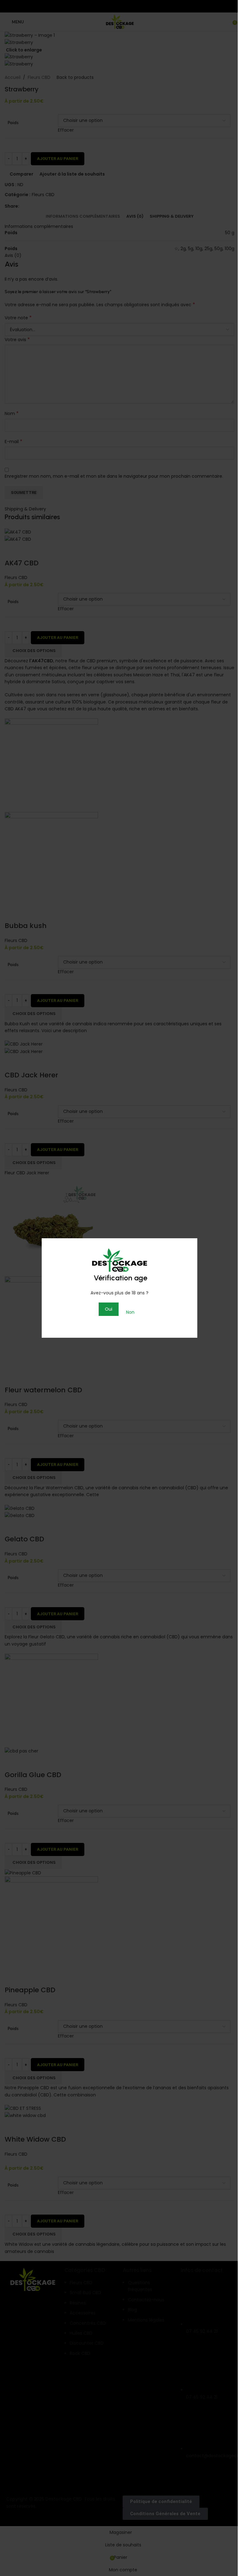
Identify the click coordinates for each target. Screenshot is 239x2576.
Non (130, 1312)
